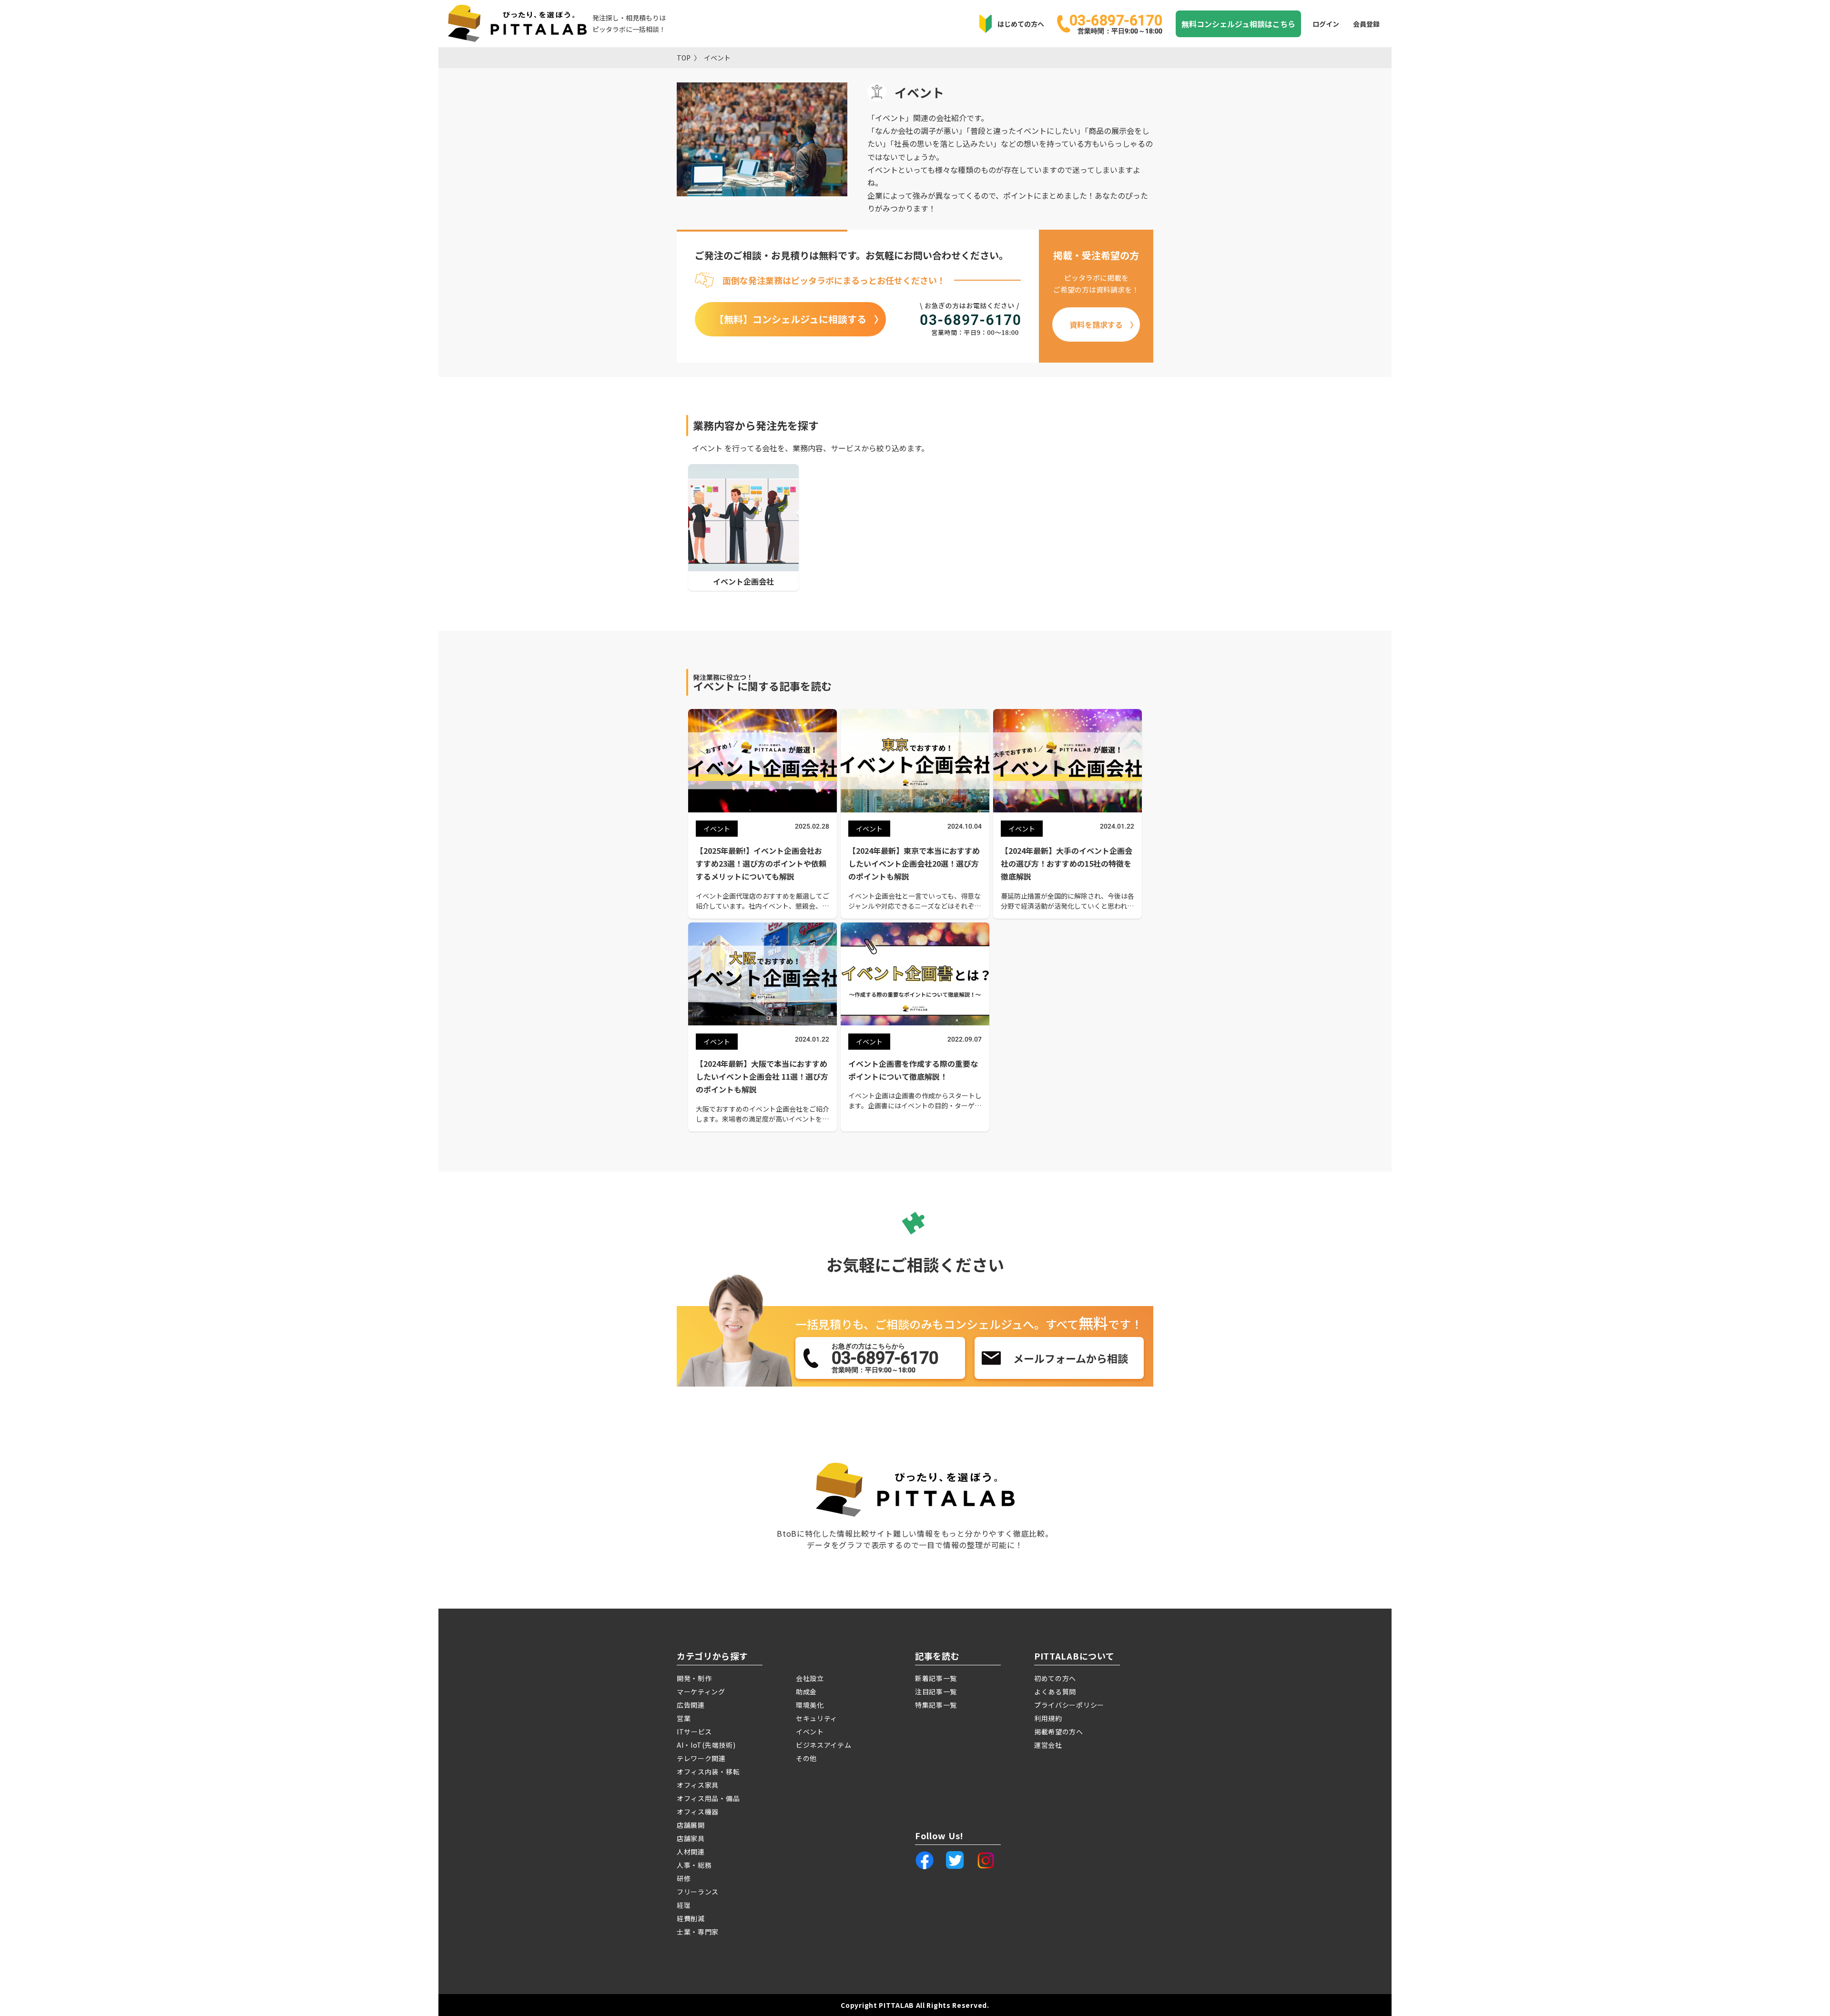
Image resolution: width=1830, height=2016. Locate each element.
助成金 (806, 1692)
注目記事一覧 (936, 1692)
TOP (684, 58)
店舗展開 (691, 1825)
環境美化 (810, 1705)
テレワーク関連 (701, 1758)
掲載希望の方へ (1059, 1732)
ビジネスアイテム (824, 1745)
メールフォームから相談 (1071, 1358)
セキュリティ (817, 1718)
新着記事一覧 (936, 1678)
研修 (684, 1878)
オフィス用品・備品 (708, 1798)
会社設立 (810, 1678)
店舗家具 (691, 1838)
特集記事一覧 (936, 1705)
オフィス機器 (698, 1812)
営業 (684, 1718)
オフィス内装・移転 (708, 1772)
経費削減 (691, 1918)
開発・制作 (694, 1678)
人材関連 (691, 1852)
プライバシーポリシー (1069, 1705)
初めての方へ (1055, 1678)
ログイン (1326, 24)
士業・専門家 (698, 1932)
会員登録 (1366, 24)
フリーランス (698, 1892)
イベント (717, 58)
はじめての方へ (1021, 24)
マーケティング (701, 1692)
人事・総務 (694, 1865)
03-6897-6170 (1116, 23)
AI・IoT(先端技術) (706, 1745)
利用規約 (1048, 1718)
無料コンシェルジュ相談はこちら (1238, 24)
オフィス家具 (698, 1785)
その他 (806, 1758)
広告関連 (691, 1705)
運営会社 (1048, 1745)
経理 (684, 1905)
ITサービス (694, 1732)
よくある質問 (1055, 1692)
